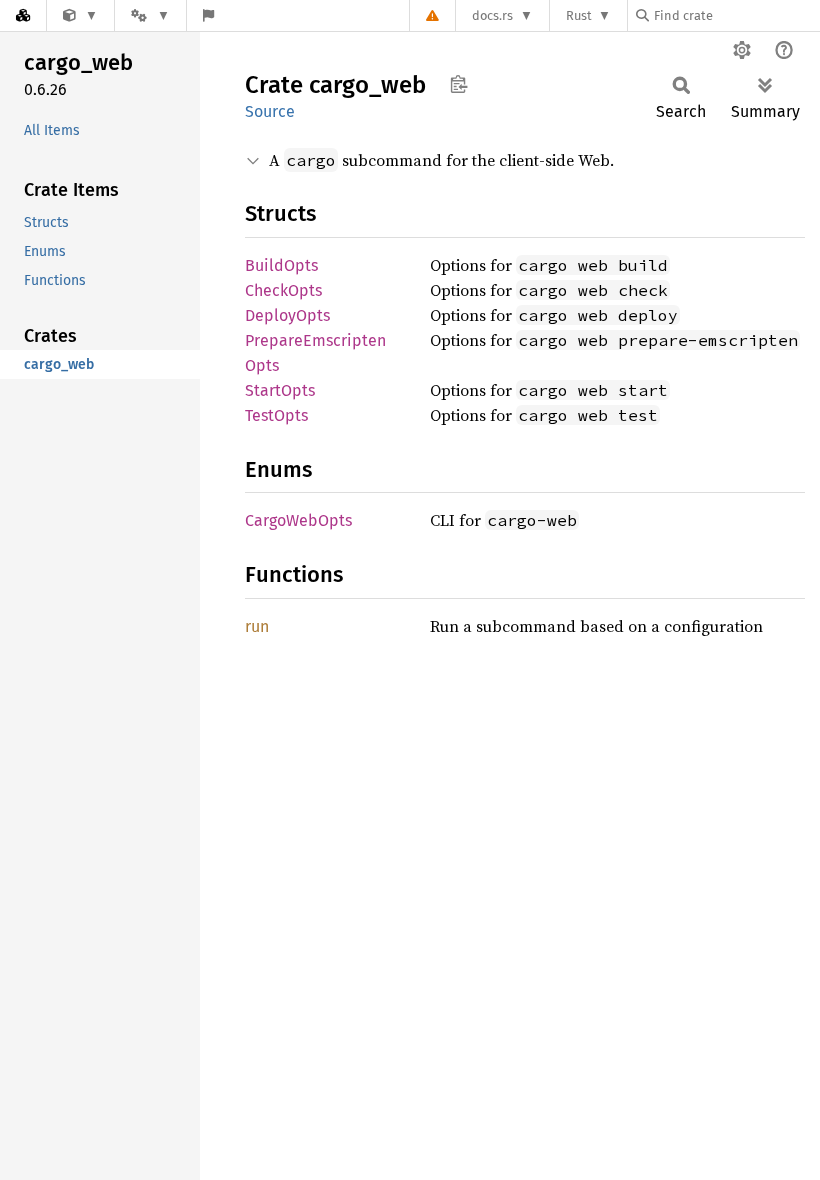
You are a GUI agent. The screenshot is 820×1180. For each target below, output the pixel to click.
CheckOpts (283, 290)
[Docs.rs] (23, 15)
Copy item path (458, 84)
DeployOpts (287, 315)
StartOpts (280, 390)
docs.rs (492, 15)
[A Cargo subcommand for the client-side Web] (80, 15)
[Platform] (150, 15)
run (257, 626)
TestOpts (276, 415)
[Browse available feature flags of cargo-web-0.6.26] (208, 15)
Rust (579, 15)
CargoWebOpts (298, 520)
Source (270, 111)
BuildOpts (281, 265)
